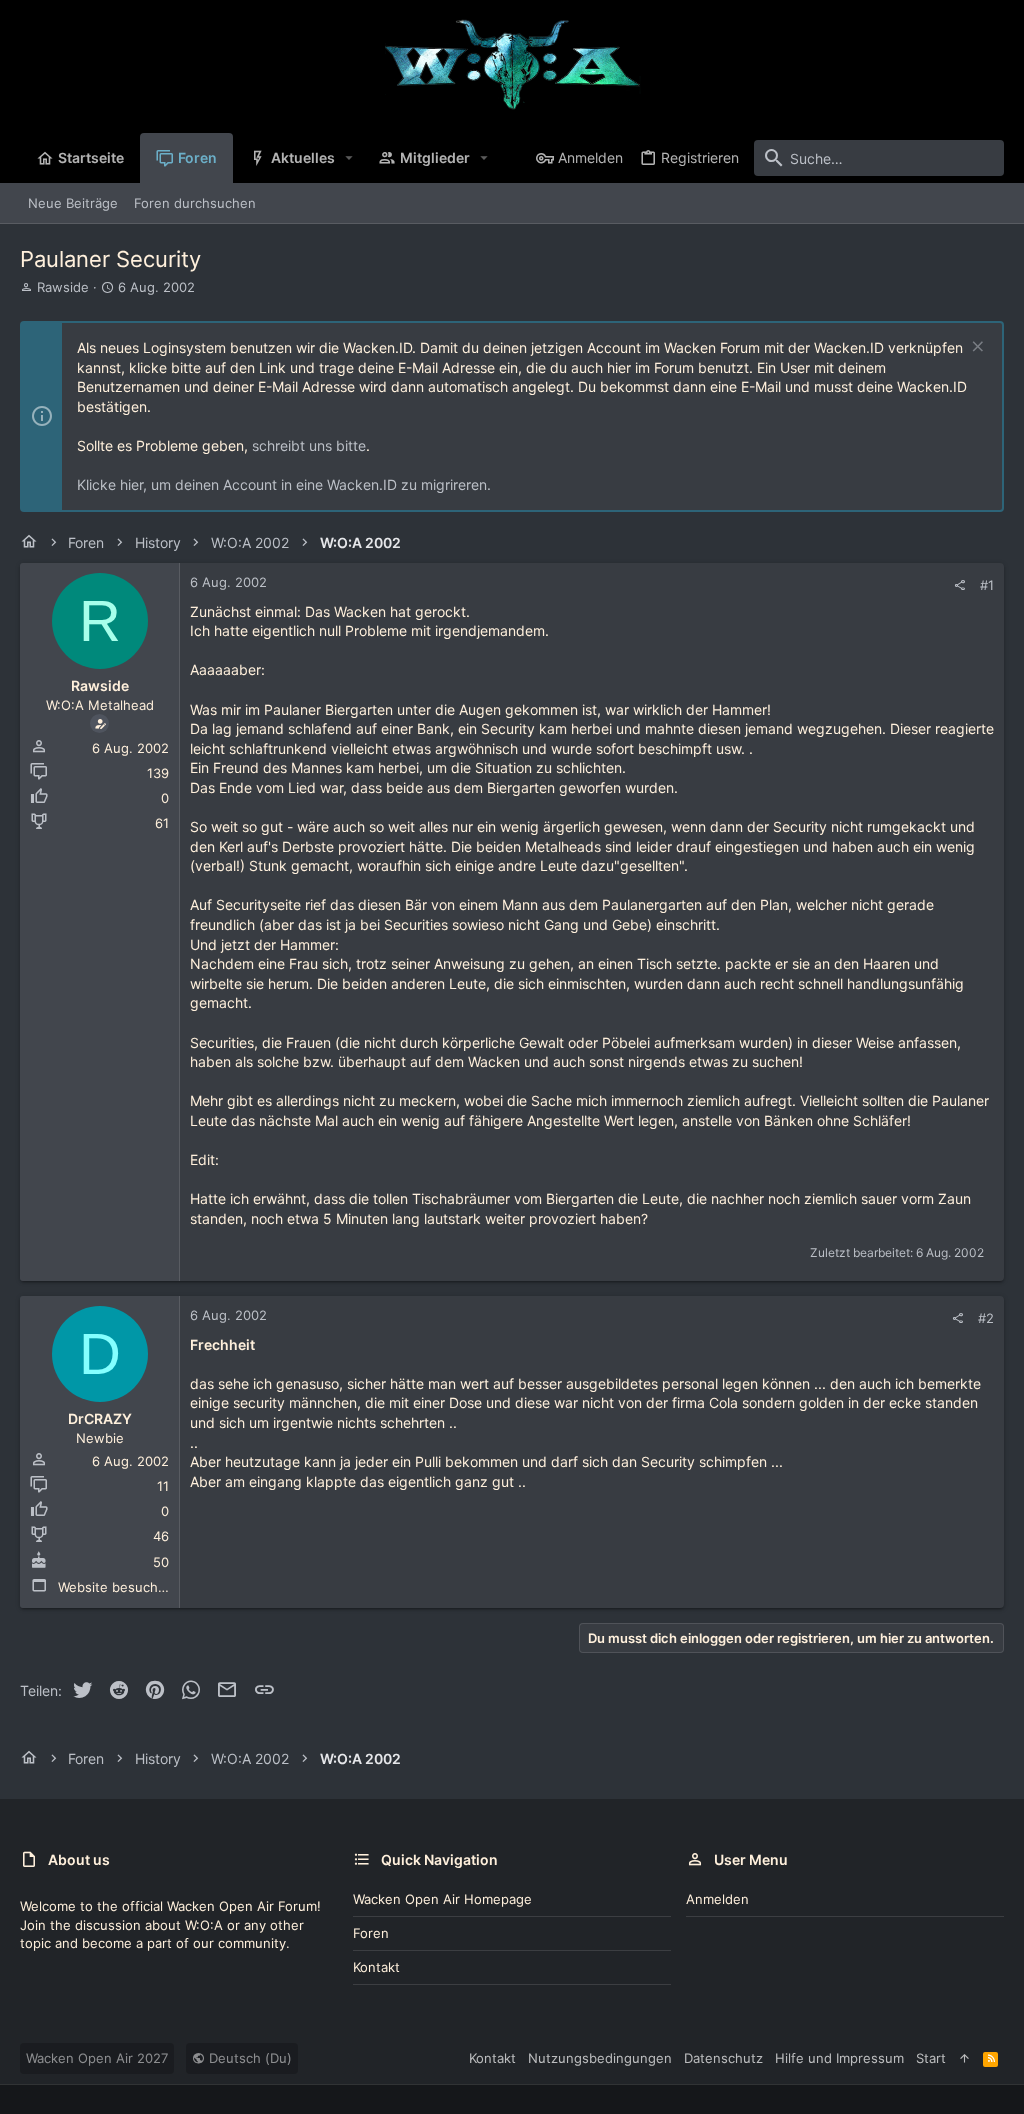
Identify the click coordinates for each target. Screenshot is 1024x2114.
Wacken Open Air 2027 (97, 2058)
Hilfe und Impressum (839, 2058)
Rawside (63, 287)
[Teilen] (959, 585)
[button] (349, 158)
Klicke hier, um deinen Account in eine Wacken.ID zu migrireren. (284, 484)
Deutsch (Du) (248, 2058)
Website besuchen (116, 1587)
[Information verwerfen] (975, 348)
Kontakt (376, 1967)
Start (931, 2058)
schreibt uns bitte (309, 445)
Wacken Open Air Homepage (442, 1899)
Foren (371, 1933)
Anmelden (717, 1899)
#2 (986, 1318)
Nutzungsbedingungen (600, 2058)
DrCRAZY (100, 1418)
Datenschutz (723, 2058)
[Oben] (964, 2058)
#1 (987, 585)
